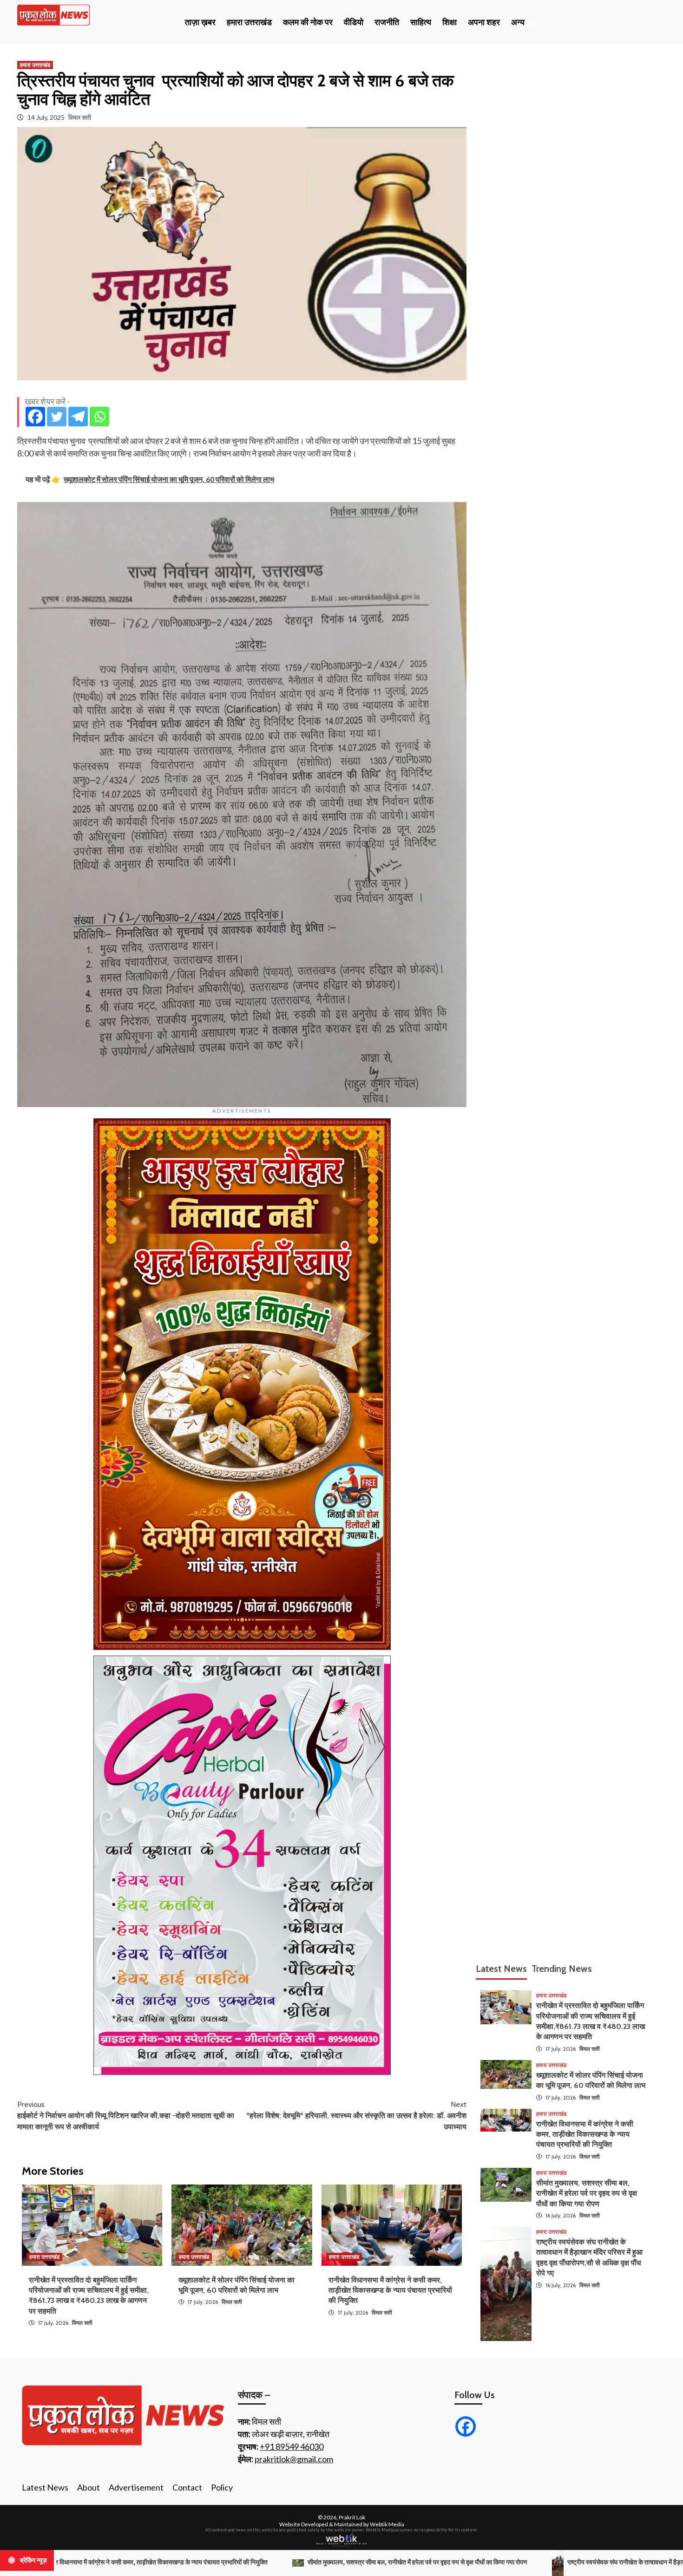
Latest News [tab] (501, 1969)
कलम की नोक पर (308, 22)
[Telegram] (78, 417)
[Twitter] (57, 417)
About (89, 2487)
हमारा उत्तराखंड (249, 22)
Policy (222, 2487)
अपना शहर (484, 22)
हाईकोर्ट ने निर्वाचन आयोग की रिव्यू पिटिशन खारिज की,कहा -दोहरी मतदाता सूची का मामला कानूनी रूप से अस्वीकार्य (126, 2116)
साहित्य (421, 22)
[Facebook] (35, 417)
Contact (187, 2487)
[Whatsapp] (99, 417)
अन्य (518, 22)
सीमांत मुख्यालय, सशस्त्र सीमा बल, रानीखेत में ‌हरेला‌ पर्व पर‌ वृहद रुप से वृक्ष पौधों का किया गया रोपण (587, 2193)
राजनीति (387, 22)
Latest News (45, 2487)
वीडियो (354, 22)
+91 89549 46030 (292, 2446)
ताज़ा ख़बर (200, 22)
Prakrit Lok (352, 2517)
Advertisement (136, 2487)
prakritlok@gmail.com (294, 2459)
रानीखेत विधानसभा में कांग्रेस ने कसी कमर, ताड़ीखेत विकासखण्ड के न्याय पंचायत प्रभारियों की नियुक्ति (390, 2290)
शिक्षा (450, 22)
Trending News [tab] (562, 1969)
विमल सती (80, 117)
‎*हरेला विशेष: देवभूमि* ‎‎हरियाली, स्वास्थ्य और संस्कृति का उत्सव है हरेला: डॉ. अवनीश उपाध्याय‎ (356, 2116)
